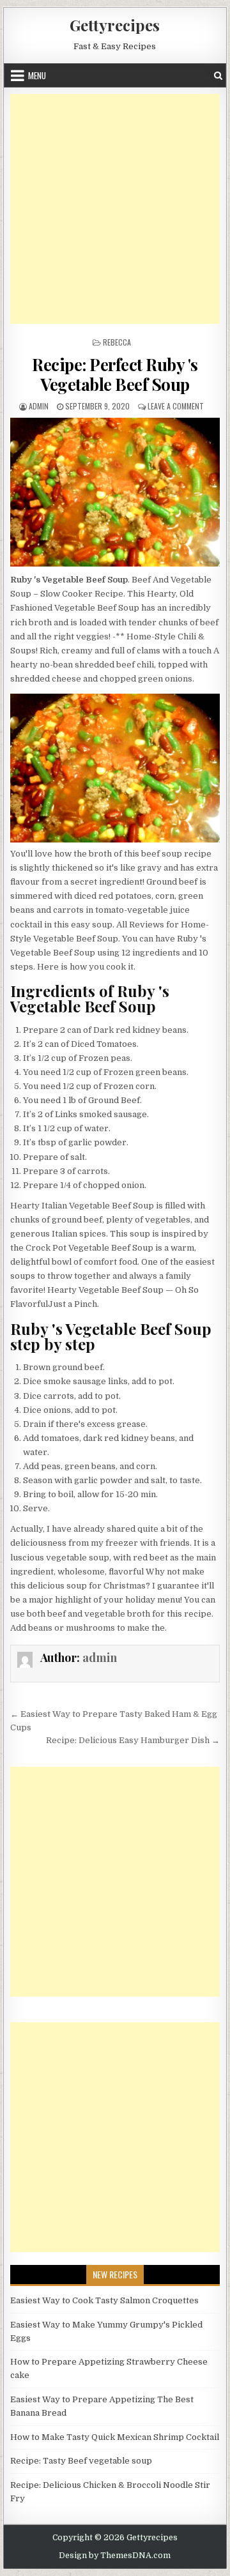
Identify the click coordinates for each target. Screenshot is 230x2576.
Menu (37, 75)
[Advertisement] (115, 209)
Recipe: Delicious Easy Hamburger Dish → (133, 1740)
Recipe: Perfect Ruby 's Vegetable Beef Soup (115, 374)
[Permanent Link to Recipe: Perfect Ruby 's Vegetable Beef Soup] (115, 492)
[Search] (218, 76)
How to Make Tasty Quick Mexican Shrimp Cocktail (115, 2437)
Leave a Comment (176, 406)
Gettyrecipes (115, 25)
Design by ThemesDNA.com (115, 2556)
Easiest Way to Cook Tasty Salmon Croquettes (104, 2300)
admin (39, 406)
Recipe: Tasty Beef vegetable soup (81, 2461)
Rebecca (117, 342)
